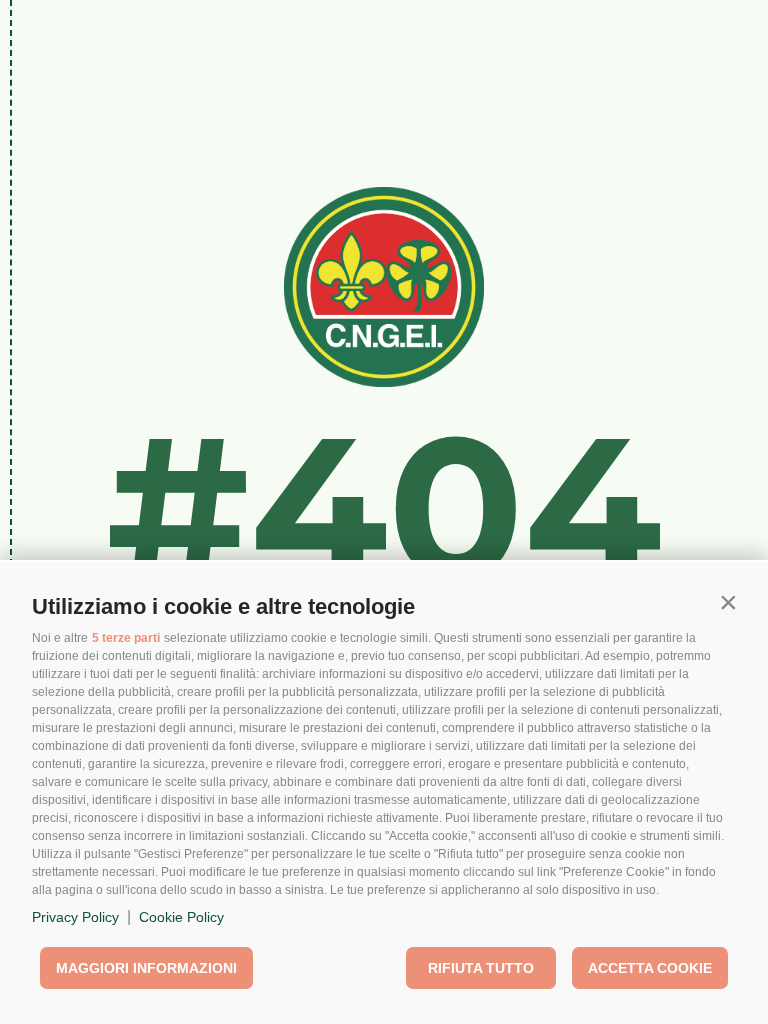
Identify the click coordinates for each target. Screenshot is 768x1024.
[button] (728, 602)
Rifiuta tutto (481, 968)
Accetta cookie (650, 968)
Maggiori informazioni (146, 968)
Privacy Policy (75, 917)
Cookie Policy (181, 917)
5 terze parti (126, 638)
